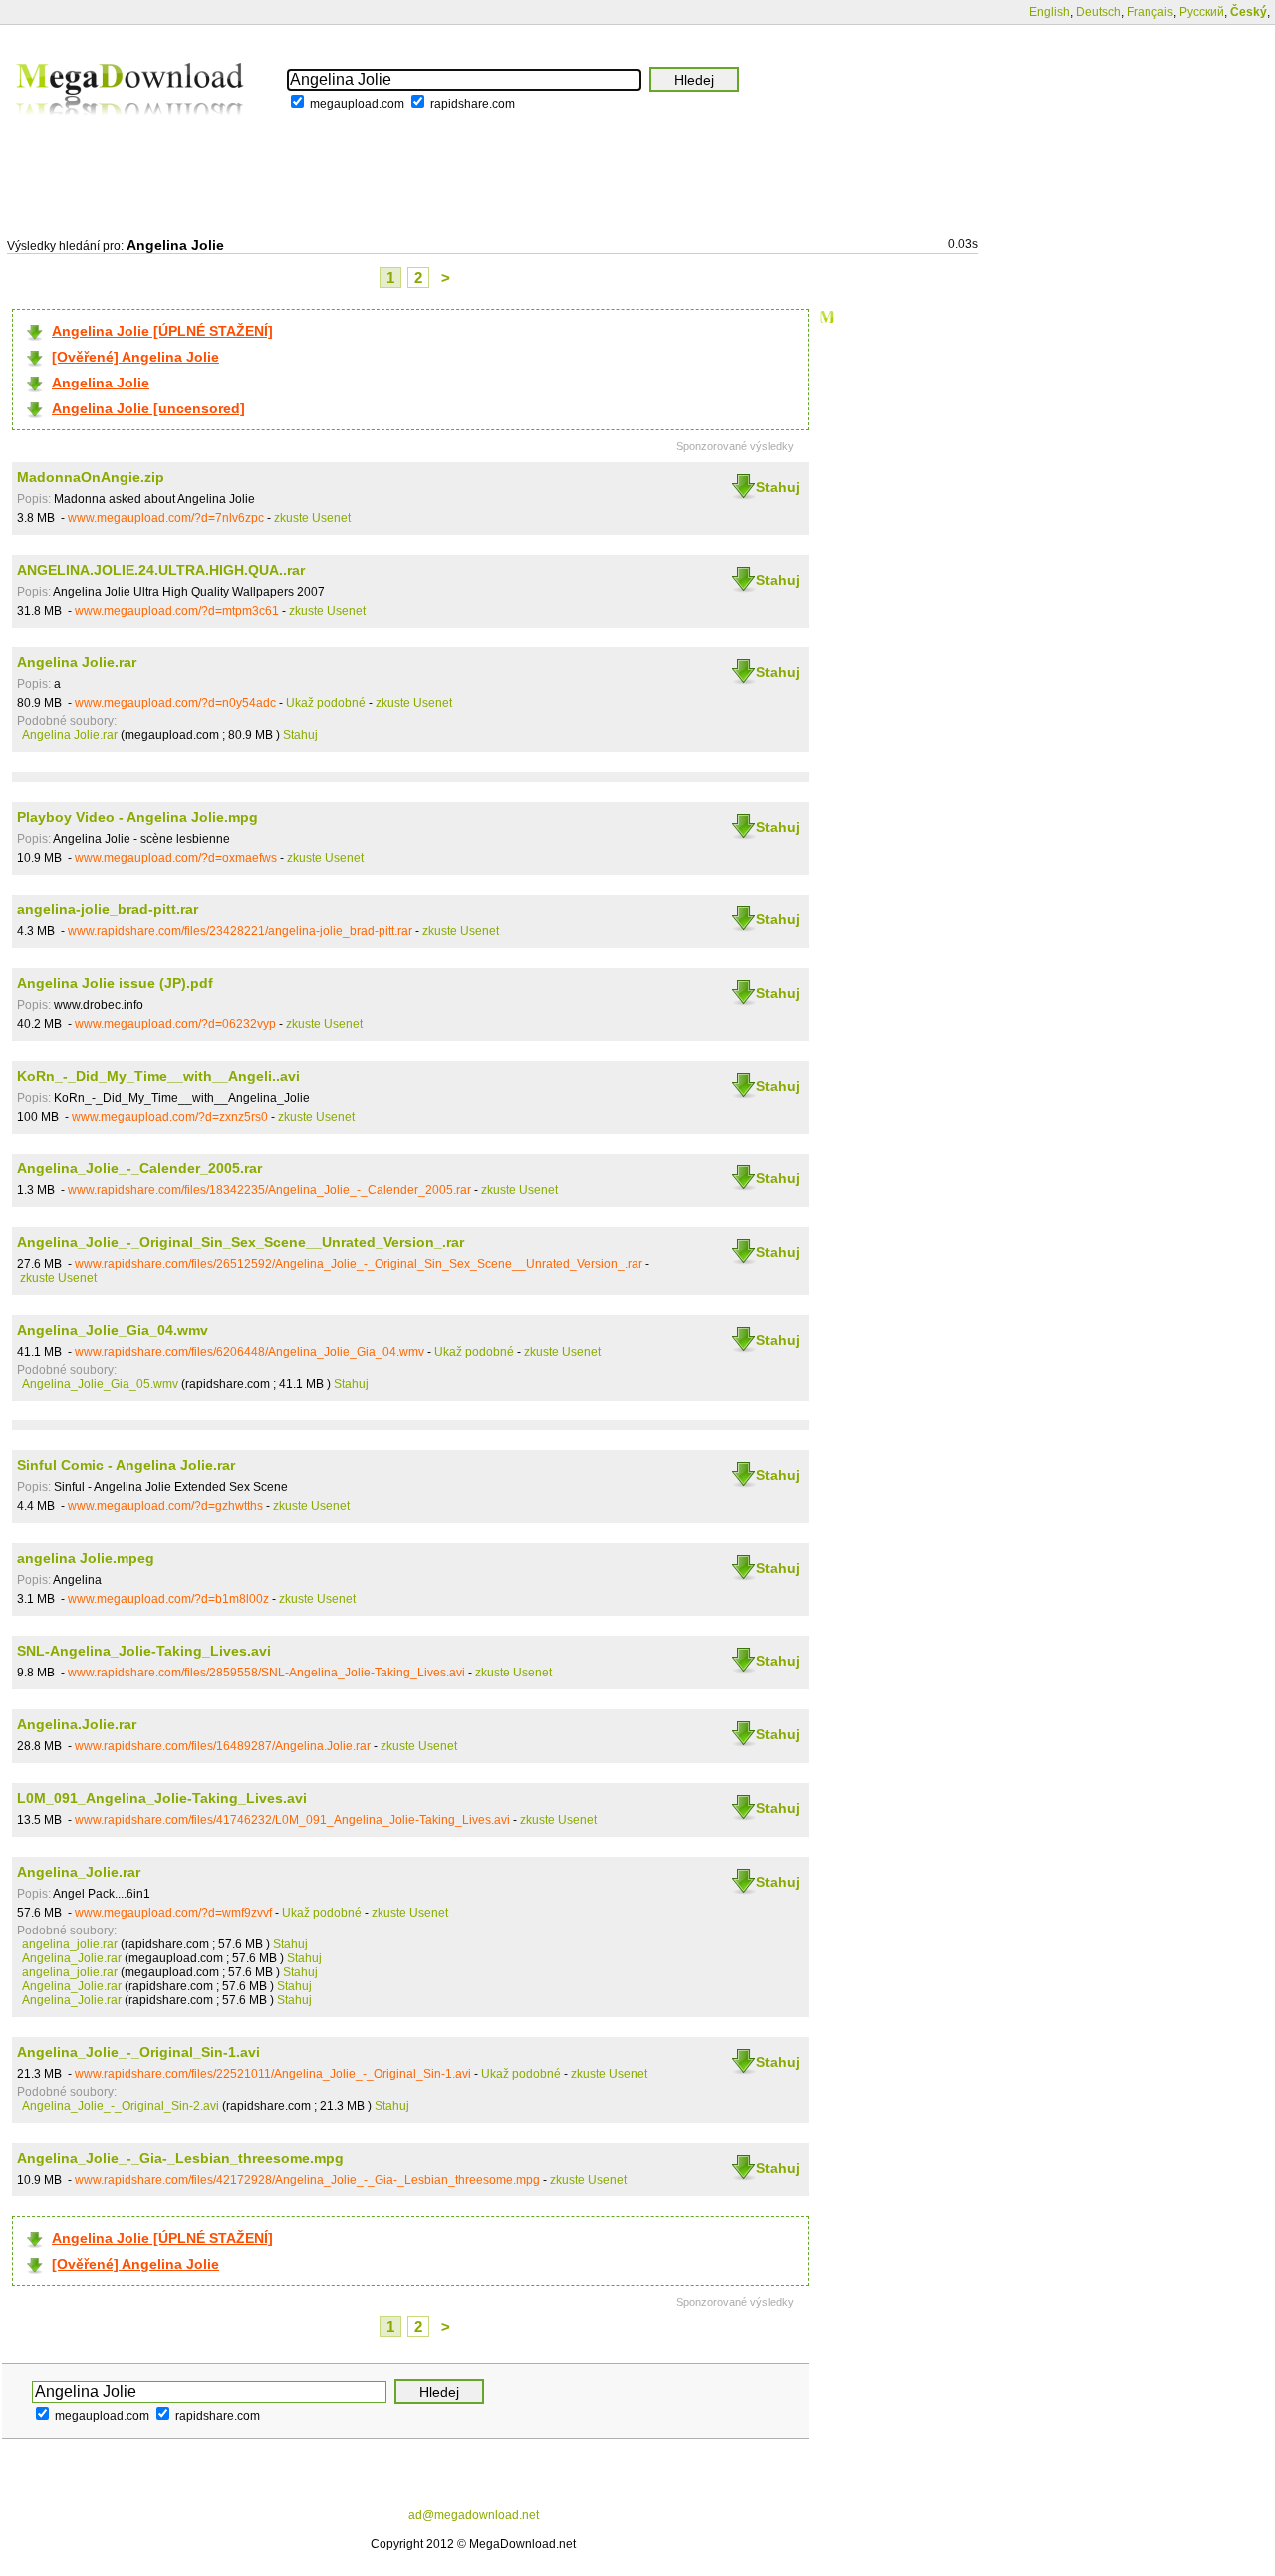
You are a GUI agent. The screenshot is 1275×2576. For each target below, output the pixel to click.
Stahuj (778, 487)
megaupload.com (357, 104)
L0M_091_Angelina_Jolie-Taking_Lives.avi (162, 1798)
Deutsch (1098, 12)
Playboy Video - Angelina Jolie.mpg (137, 817)
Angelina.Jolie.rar (77, 1724)
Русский (1202, 12)
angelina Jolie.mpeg (86, 1558)
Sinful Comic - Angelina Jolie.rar (126, 1465)
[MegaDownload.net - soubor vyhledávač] (131, 129)
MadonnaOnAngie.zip (91, 477)
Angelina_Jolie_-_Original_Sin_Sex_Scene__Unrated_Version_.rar (241, 1242)
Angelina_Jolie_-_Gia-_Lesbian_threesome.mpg (180, 2158)
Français (1150, 12)
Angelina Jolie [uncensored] (148, 408)
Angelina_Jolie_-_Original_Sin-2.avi (121, 2106)
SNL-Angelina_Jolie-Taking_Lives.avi (144, 1651)
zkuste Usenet (312, 518)
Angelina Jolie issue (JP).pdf (115, 983)
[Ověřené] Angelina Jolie (135, 357)
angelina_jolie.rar (70, 1944)
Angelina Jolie (101, 383)
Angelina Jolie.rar (77, 662)
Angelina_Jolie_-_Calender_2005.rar (139, 1168)
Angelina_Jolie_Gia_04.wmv (113, 1330)
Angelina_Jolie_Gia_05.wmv (100, 1384)
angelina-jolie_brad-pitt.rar (108, 909)
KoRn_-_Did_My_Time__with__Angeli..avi (158, 1076)
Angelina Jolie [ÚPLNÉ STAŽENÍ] (162, 331)
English (1049, 12)
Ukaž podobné (326, 703)
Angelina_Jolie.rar (79, 1872)
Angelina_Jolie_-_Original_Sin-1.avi (138, 2052)
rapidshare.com (473, 104)
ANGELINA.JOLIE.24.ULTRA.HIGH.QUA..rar (161, 570)
